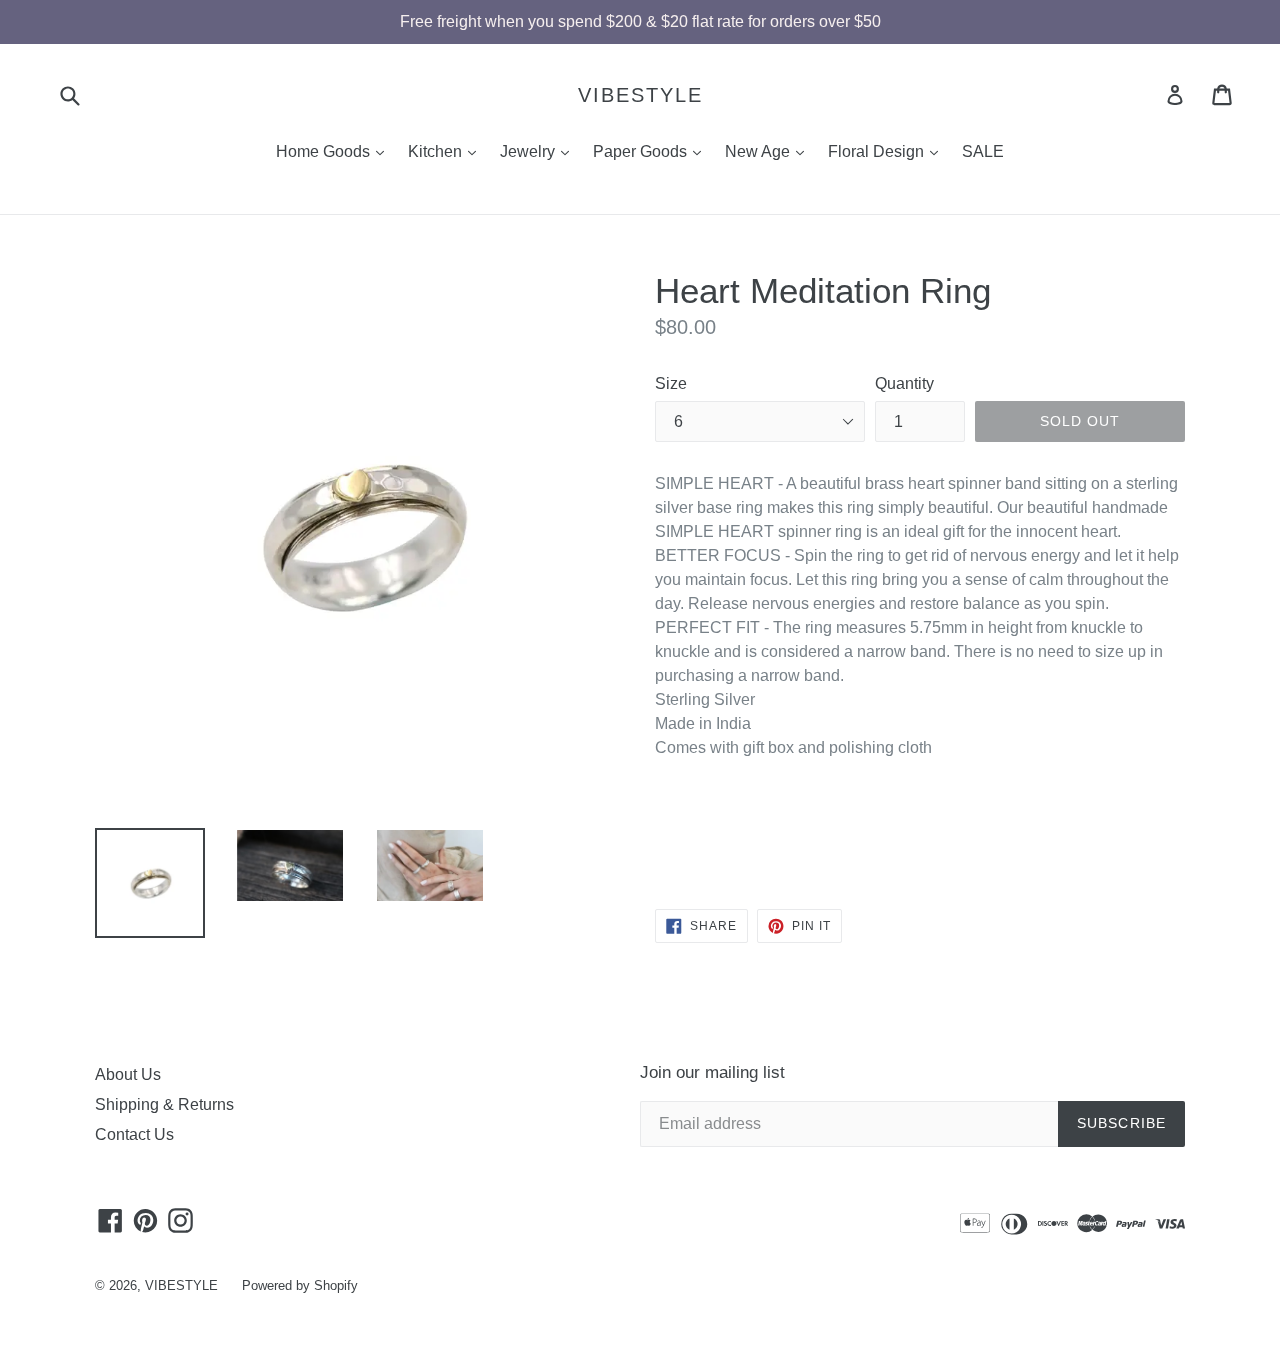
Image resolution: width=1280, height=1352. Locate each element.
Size (671, 383)
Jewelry (539, 151)
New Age (769, 151)
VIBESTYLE (640, 95)
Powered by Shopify (300, 1285)
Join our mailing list (712, 1072)
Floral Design (888, 151)
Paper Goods (652, 151)
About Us (128, 1074)
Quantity (904, 383)
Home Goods (335, 151)
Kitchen (447, 151)
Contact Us (134, 1134)
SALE (983, 151)
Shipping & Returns (164, 1104)
